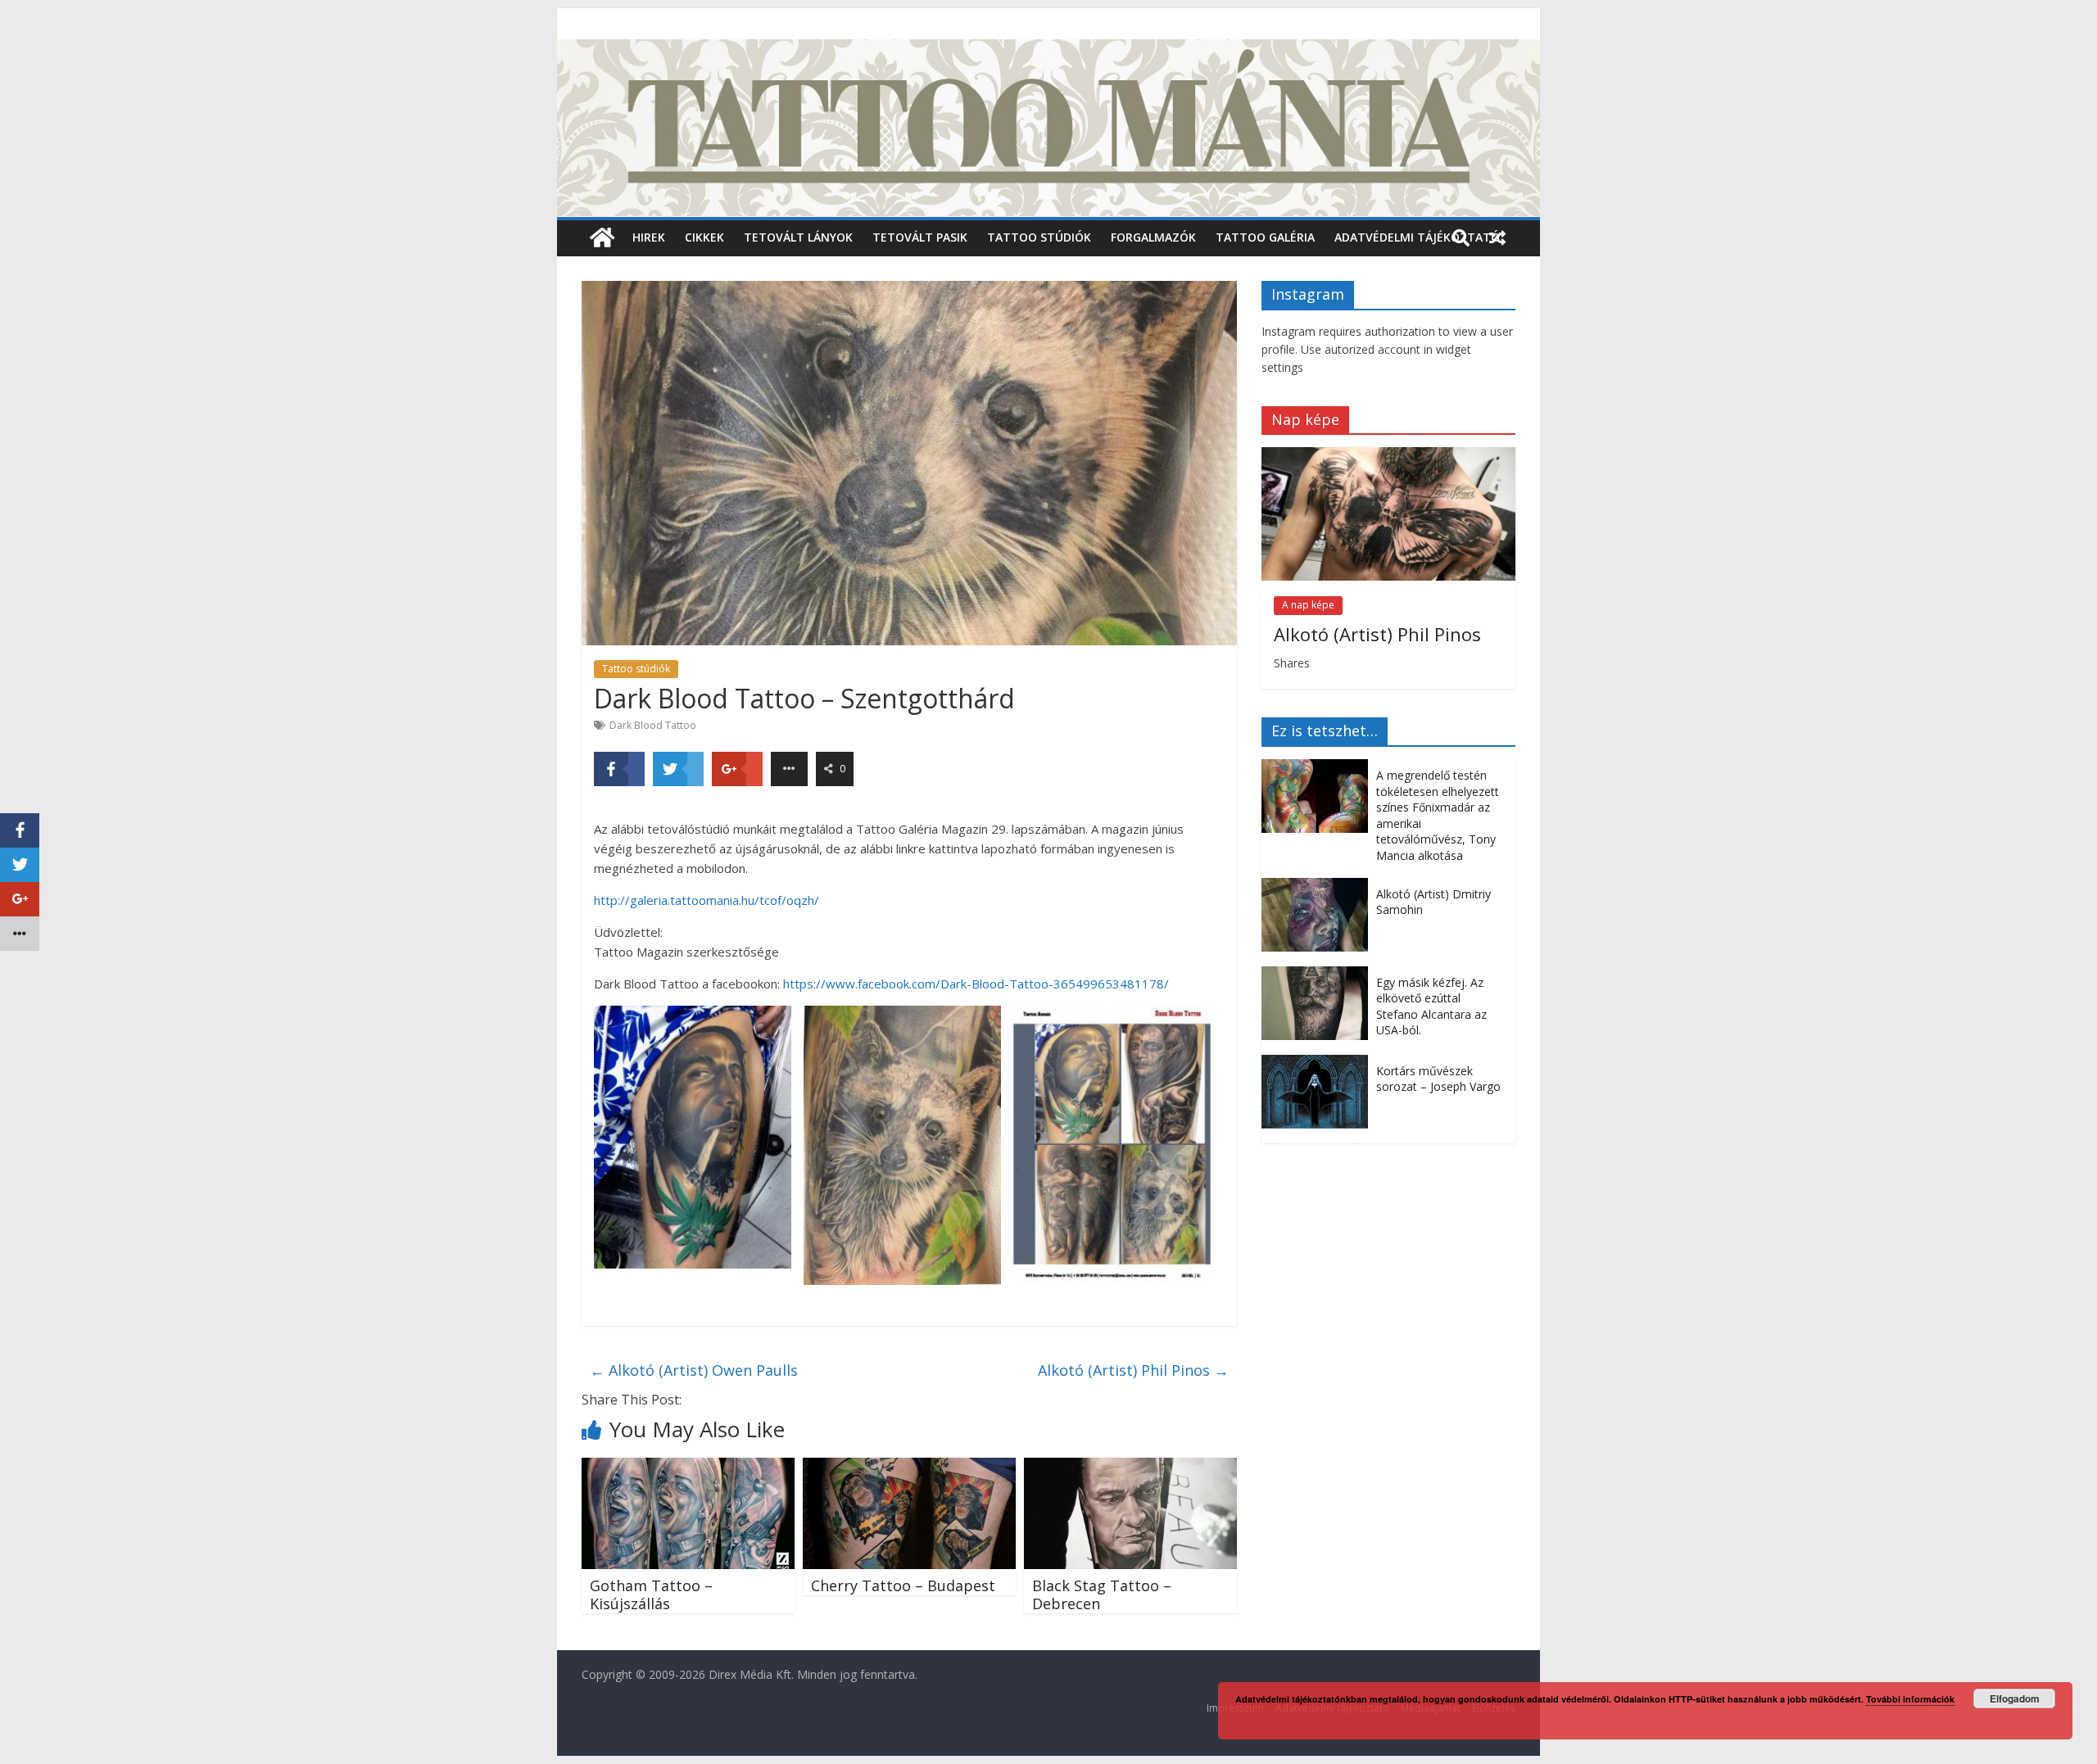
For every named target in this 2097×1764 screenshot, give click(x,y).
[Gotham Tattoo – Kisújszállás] (688, 1468)
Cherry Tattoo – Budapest (903, 1585)
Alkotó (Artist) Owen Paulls (694, 1370)
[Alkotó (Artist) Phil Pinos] (1388, 456)
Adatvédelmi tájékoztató (1417, 237)
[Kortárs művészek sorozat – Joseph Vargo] (1319, 1063)
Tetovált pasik (920, 237)
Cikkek (704, 237)
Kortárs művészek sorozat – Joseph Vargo (1438, 1079)
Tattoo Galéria (1265, 237)
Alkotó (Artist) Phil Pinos (1133, 1370)
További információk (1910, 1699)
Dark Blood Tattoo (653, 725)
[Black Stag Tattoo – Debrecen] (1130, 1468)
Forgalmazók (1153, 237)
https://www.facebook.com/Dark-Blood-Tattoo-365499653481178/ (976, 984)
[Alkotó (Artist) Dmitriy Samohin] (1319, 887)
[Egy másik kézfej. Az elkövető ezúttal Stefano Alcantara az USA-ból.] (1319, 975)
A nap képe (1308, 605)
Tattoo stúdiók (1039, 237)
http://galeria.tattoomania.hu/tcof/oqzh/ (707, 900)
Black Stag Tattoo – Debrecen (1102, 1594)
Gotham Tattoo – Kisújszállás (651, 1594)
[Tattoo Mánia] (1048, 49)
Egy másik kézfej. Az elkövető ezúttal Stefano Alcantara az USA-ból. (1431, 1006)
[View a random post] (1497, 237)
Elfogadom (2015, 1698)
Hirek (649, 237)
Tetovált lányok (798, 237)
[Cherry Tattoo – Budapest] (909, 1468)
